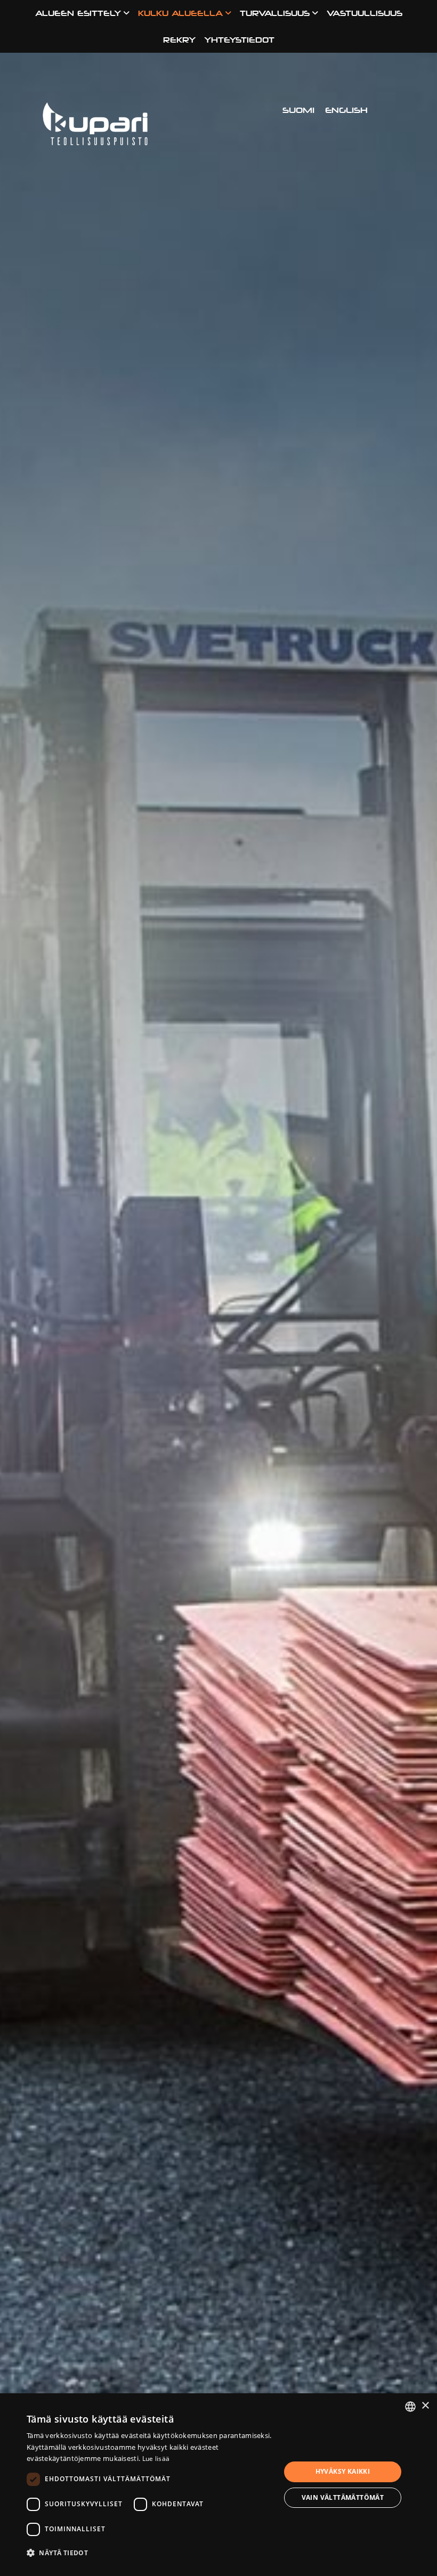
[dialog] (218, 2485)
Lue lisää (156, 2459)
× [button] (425, 2406)
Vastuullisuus (365, 13)
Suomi (298, 110)
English (346, 110)
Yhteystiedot (239, 40)
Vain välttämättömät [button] (343, 2497)
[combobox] (410, 2407)
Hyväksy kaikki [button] (343, 2471)
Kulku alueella (180, 13)
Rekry (179, 40)
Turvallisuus (275, 13)
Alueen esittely (78, 13)
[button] (150, 2552)
